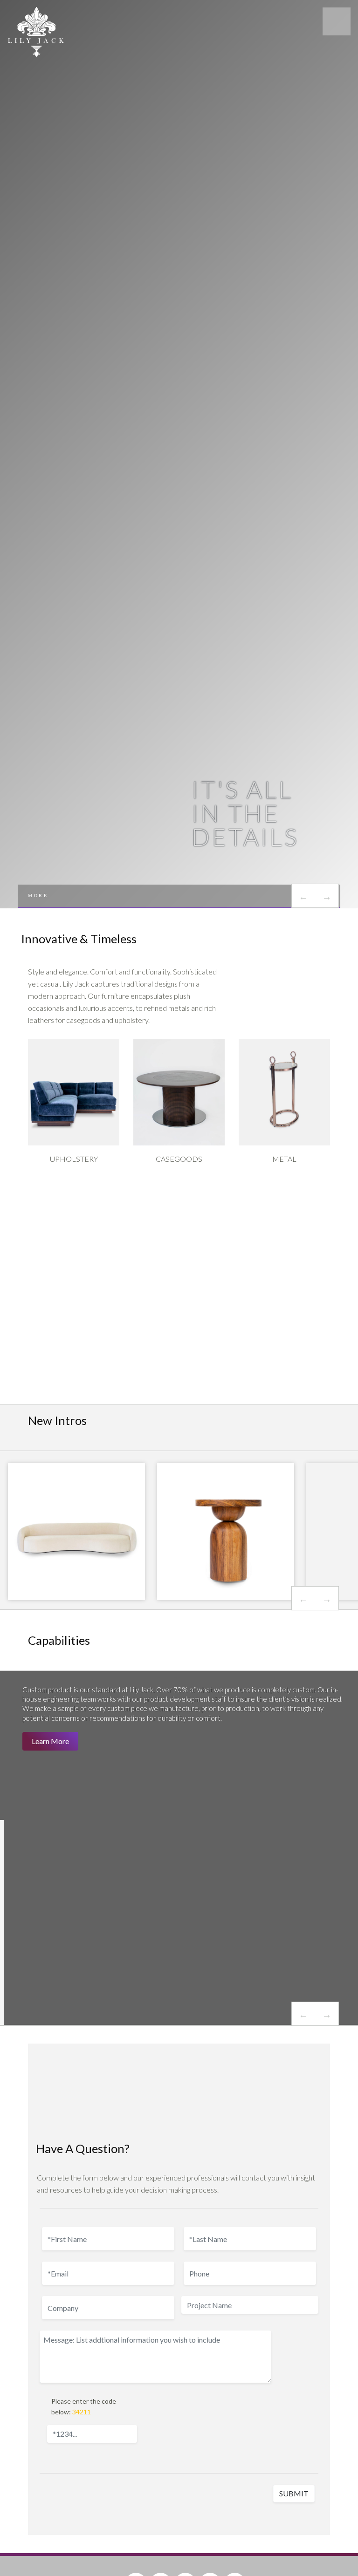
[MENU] (337, 21)
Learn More (50, 1741)
